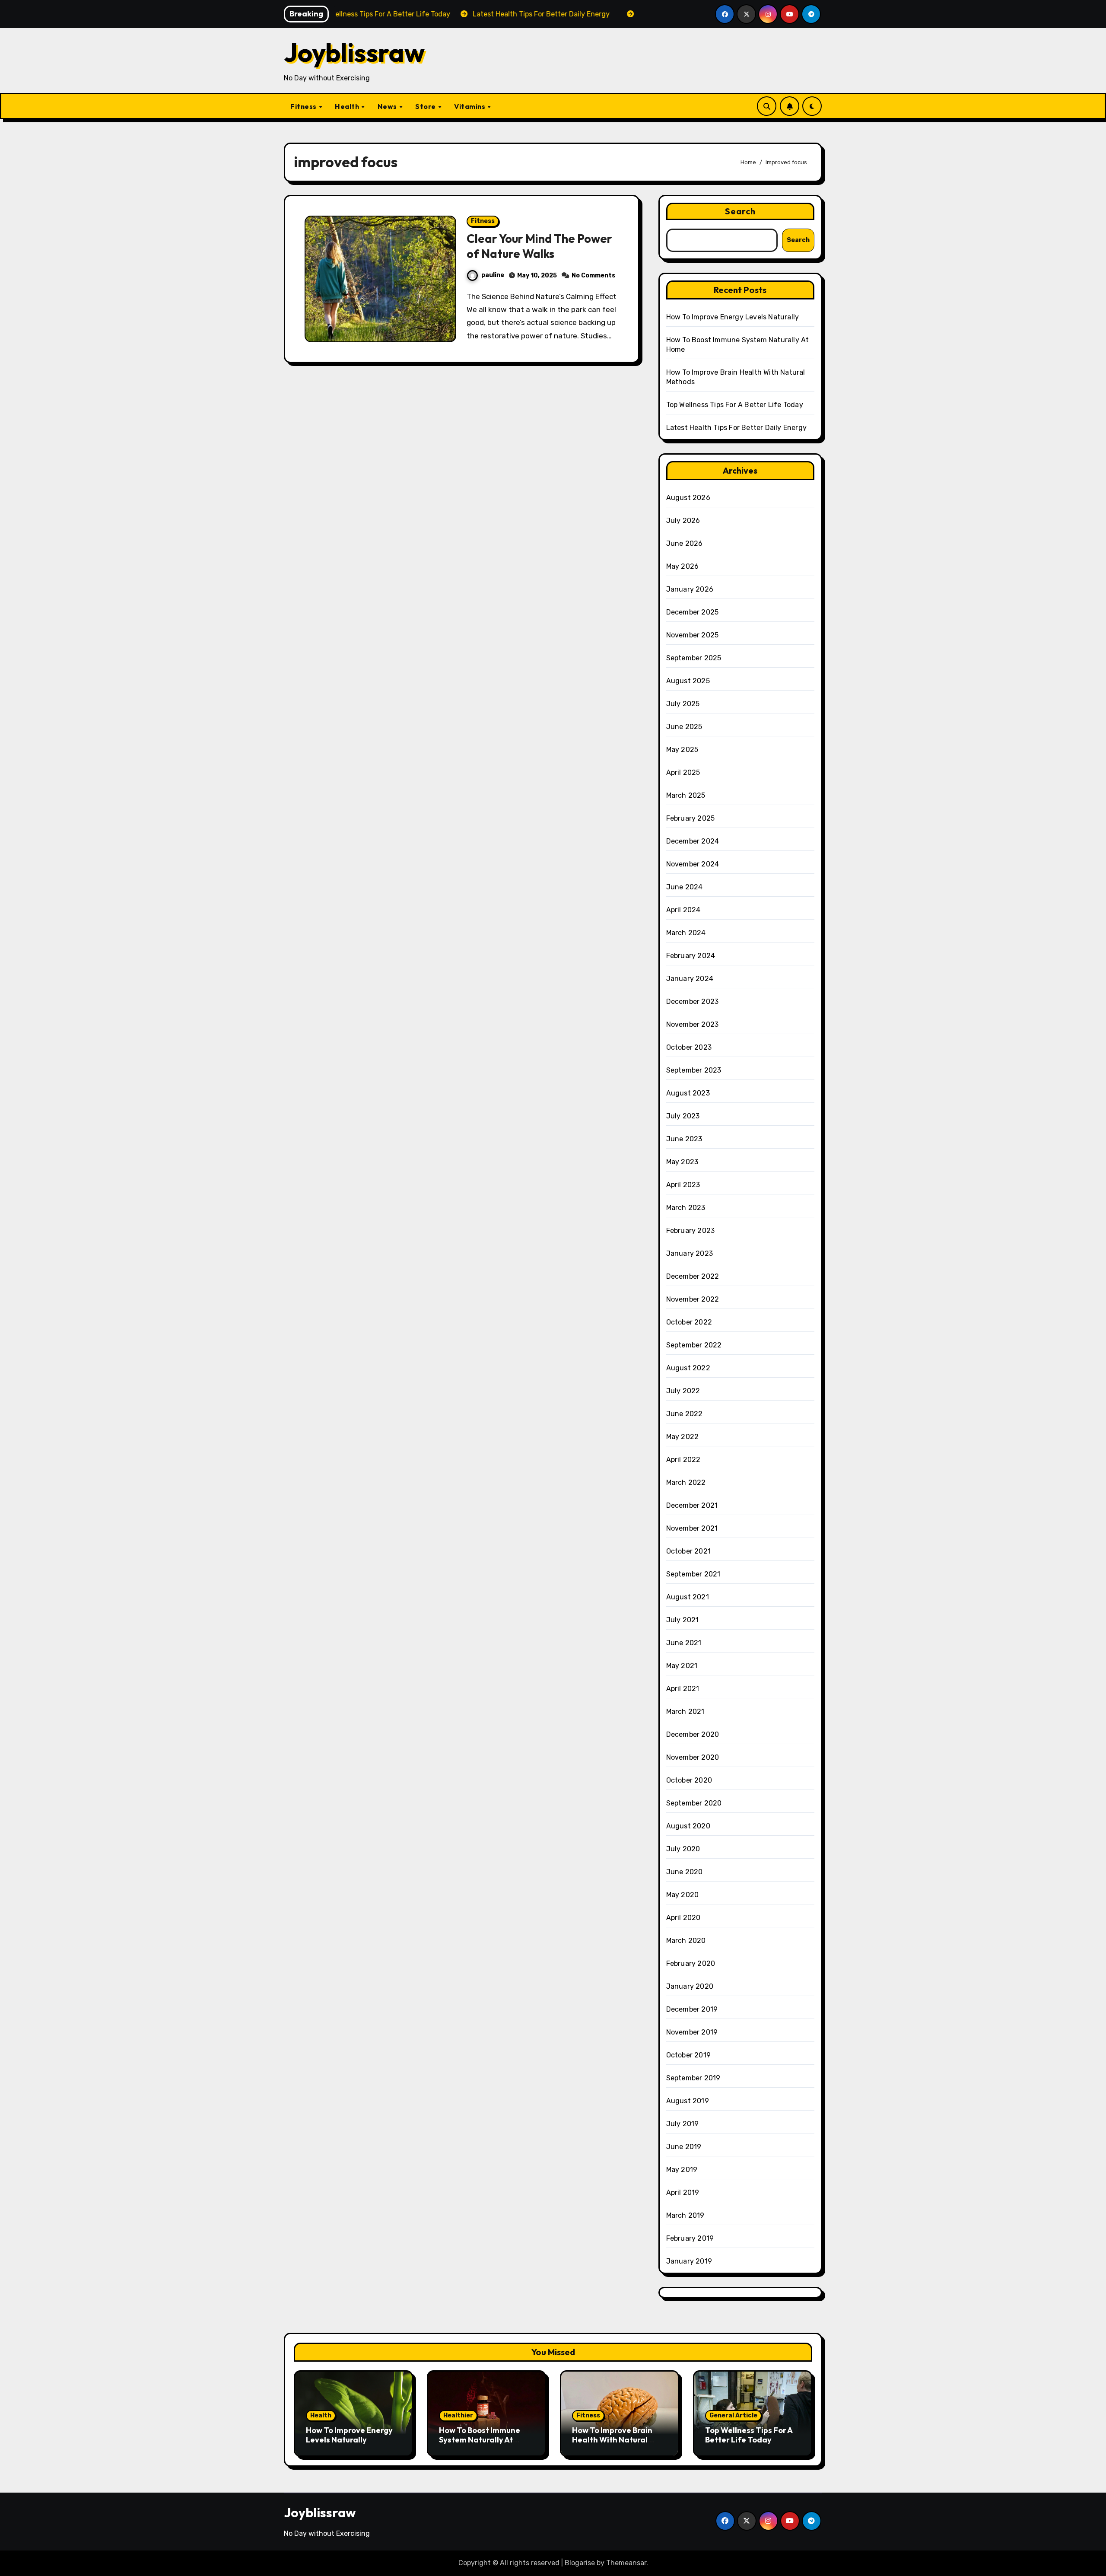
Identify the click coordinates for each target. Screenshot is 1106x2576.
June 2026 (685, 543)
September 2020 (694, 1803)
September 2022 (694, 1345)
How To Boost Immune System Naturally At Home (480, 2439)
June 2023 (684, 1139)
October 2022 (689, 1322)
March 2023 (686, 1208)
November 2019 (692, 2032)
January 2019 (689, 2261)
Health (348, 106)
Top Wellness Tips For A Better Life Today (735, 405)
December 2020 (693, 1734)
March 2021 (685, 1711)
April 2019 (683, 2192)
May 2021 (682, 1666)
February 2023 (691, 1231)
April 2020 (683, 1918)
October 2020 (689, 1780)
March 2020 (686, 1941)
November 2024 (693, 864)
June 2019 (684, 2147)
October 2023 (689, 1047)
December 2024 (693, 841)
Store (426, 106)
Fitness (304, 106)
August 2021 (688, 1597)
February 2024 (691, 956)
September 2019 (693, 2078)
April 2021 (683, 1689)
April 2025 (683, 772)
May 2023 (682, 1162)
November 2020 (693, 1757)
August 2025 (688, 681)
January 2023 (690, 1253)
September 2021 (693, 1574)
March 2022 (686, 1482)
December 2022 (693, 1276)
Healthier (458, 2415)
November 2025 (693, 635)
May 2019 (682, 2170)
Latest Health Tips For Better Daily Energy (736, 428)
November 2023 (693, 1024)
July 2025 (683, 704)
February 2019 (690, 2238)
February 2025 (691, 818)
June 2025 (684, 727)
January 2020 (690, 1986)
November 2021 (692, 1528)
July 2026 (683, 521)
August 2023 (688, 1093)
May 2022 (683, 1437)
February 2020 (691, 1963)
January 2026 (690, 589)
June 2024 (685, 887)
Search (741, 211)
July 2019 (683, 2124)
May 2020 (683, 1895)
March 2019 (685, 2215)
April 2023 (683, 1185)
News (388, 106)
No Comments (593, 275)
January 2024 (690, 979)
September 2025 (694, 658)
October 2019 (688, 2055)
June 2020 (685, 1872)
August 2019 (688, 2101)
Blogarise (580, 2563)
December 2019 (692, 2009)
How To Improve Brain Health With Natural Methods (612, 2439)
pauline (493, 275)
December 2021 (692, 1505)
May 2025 (682, 750)
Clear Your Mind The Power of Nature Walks (539, 246)
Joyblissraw (354, 52)
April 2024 (683, 910)
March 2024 (686, 933)
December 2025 (693, 612)
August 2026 (688, 498)
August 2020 (688, 1826)
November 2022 (693, 1299)
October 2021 (688, 1551)
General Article (733, 2415)
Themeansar (626, 2563)
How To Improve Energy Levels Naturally (733, 317)
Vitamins (470, 106)
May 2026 (683, 566)
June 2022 (685, 1414)
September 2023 (694, 1070)
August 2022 (688, 1368)
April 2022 (683, 1460)
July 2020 (683, 1849)
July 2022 (683, 1391)
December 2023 (693, 1001)
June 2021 (684, 1643)
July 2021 (683, 1620)
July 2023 (683, 1116)
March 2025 (686, 795)
